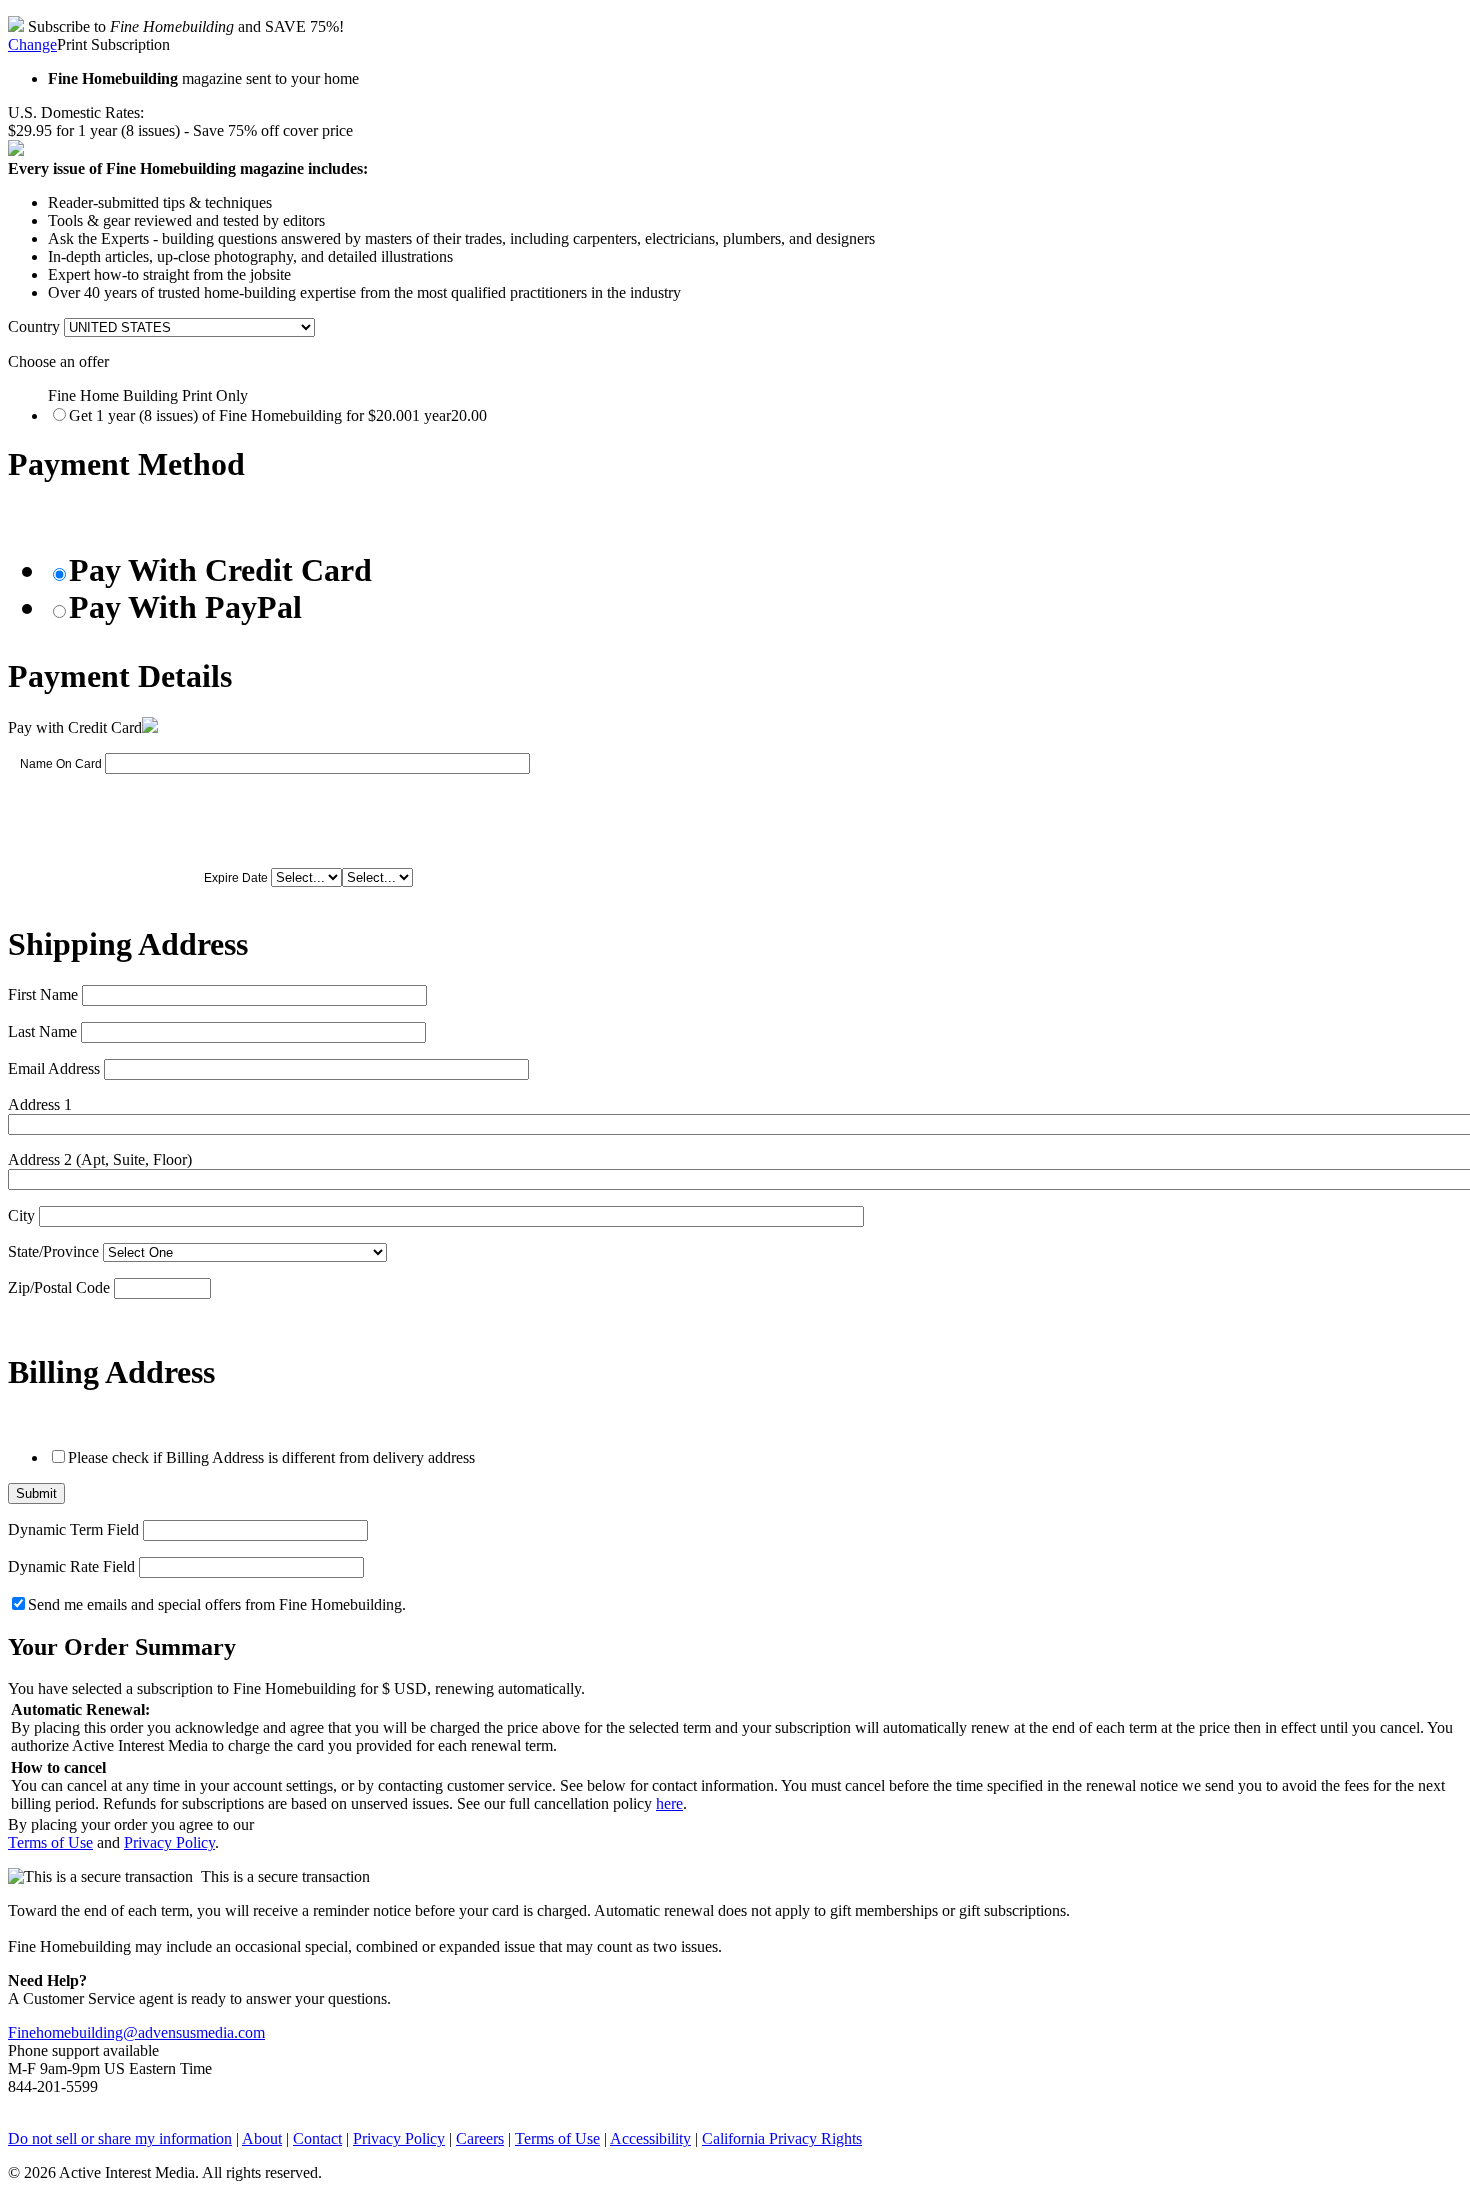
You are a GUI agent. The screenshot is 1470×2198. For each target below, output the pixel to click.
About (262, 2138)
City (21, 1215)
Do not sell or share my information (120, 2138)
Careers (480, 2138)
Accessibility (650, 2138)
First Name (43, 994)
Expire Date (236, 878)
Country (34, 326)
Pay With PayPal (185, 607)
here (669, 1803)
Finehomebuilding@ (73, 2032)
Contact (317, 2138)
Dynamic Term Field (73, 1529)
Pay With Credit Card (220, 570)
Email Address (54, 1068)
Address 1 (40, 1104)
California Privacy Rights (782, 2138)
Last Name (42, 1031)
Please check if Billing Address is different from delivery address (271, 1457)
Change (32, 44)
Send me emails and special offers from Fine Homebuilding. (217, 1604)
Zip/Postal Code (59, 1287)
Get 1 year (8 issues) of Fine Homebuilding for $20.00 (278, 415)
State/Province (53, 1251)
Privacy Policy (169, 1842)
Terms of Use (50, 1842)
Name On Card (61, 764)
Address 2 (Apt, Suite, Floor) (100, 1159)
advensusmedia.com (201, 2032)
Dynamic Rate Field (71, 1566)
